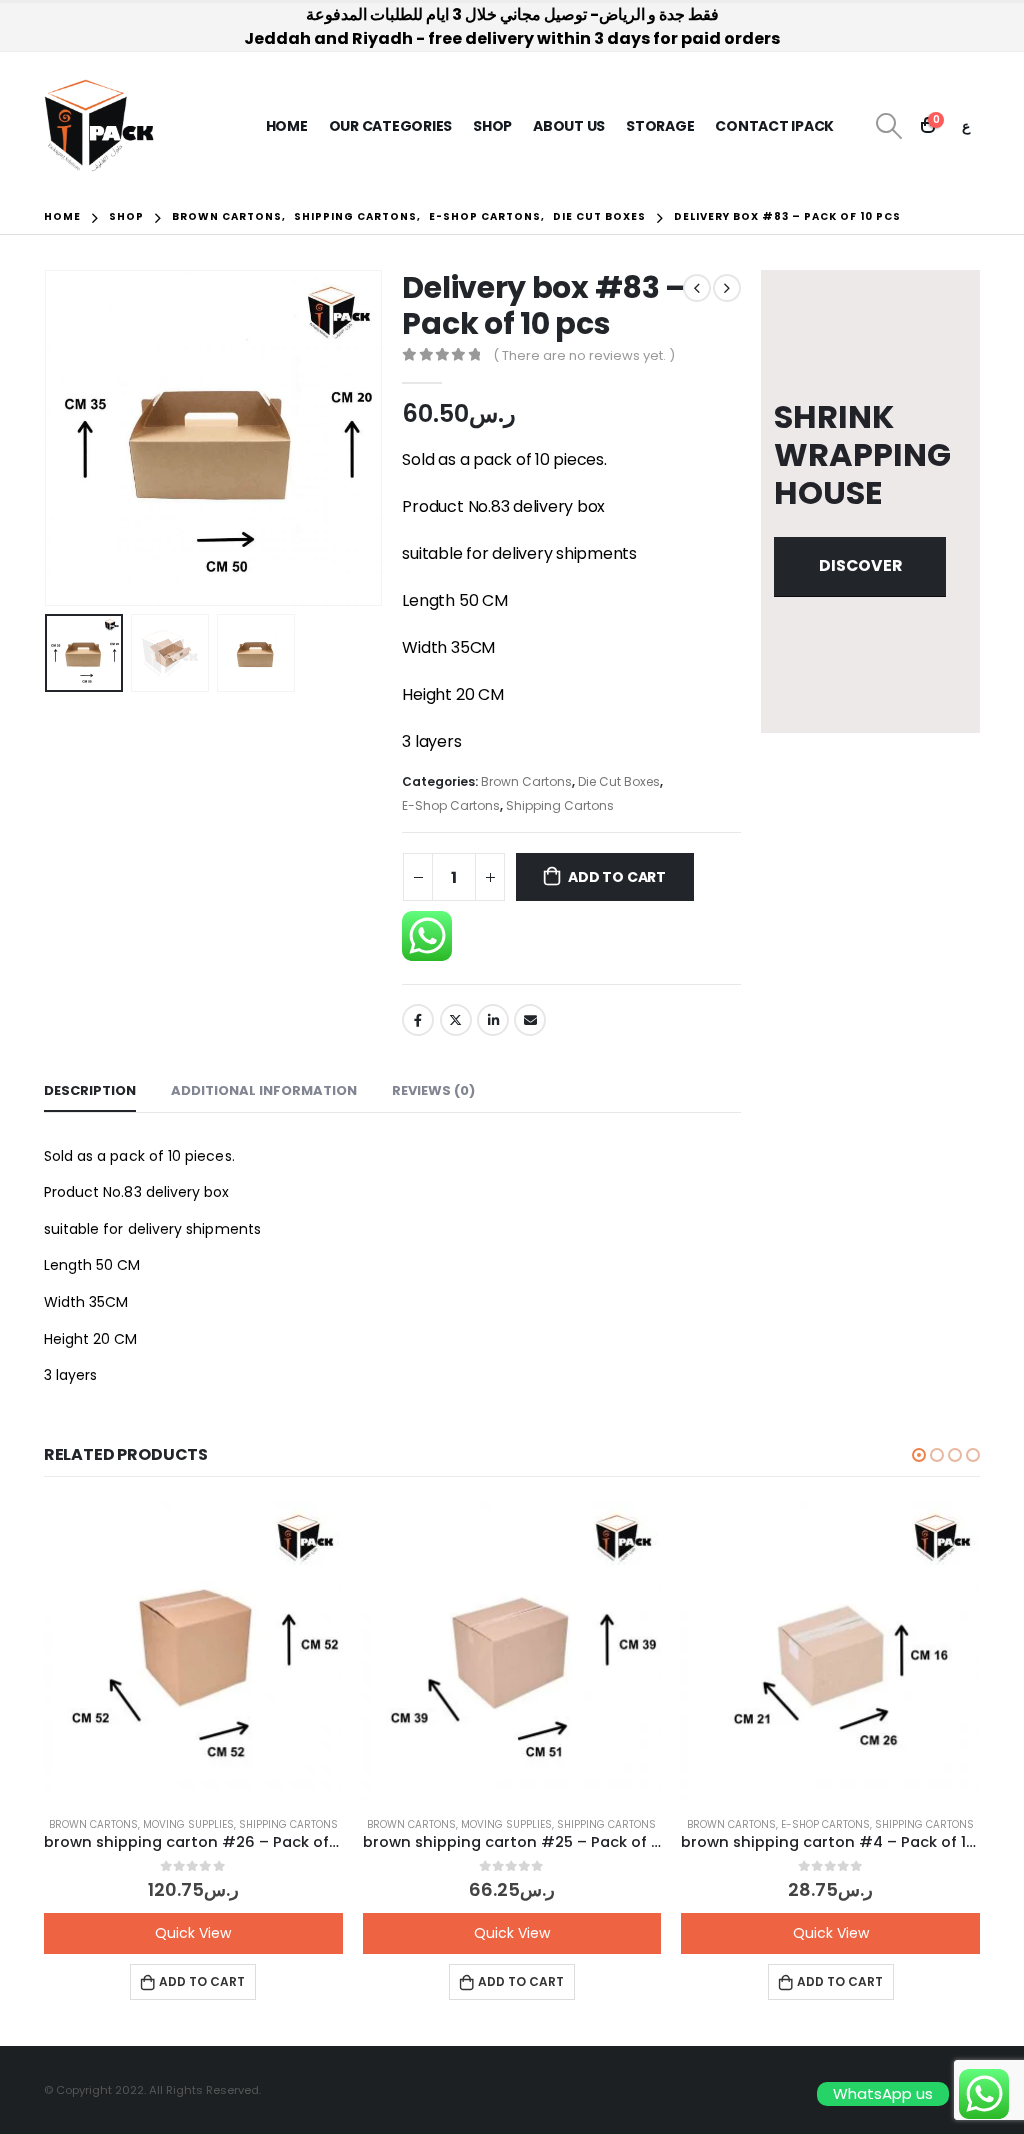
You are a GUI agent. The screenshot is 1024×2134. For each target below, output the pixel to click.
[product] (193, 1650)
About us (569, 126)
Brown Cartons (526, 781)
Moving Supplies (188, 1824)
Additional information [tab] (264, 1090)
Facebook (418, 1020)
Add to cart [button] (202, 1981)
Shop (492, 126)
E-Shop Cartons (451, 805)
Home (287, 126)
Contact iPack (774, 126)
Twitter (456, 1020)
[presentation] (49, 438)
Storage (660, 126)
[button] (919, 1455)
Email (530, 1020)
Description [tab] (90, 1090)
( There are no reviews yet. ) (584, 355)
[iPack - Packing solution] (99, 126)
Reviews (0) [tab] (433, 1090)
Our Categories (391, 126)
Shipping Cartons (560, 805)
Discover (860, 565)
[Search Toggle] (888, 126)
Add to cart (617, 877)
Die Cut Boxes (619, 781)
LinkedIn (493, 1020)
